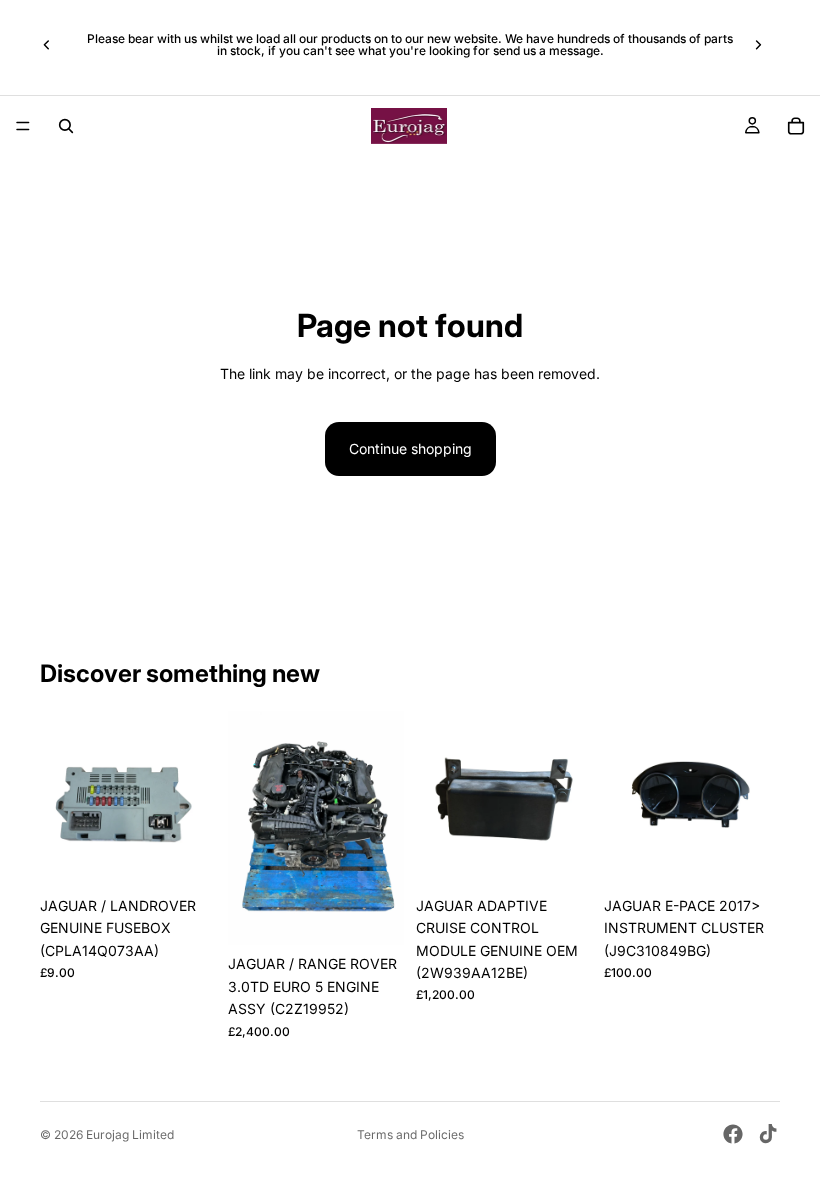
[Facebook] (733, 1134)
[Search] (66, 126)
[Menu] (23, 126)
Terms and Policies (410, 1134)
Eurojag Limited (130, 1134)
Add (202, 855)
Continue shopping (410, 448)
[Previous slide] (47, 45)
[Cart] (796, 126)
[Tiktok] (768, 1134)
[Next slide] (758, 45)
